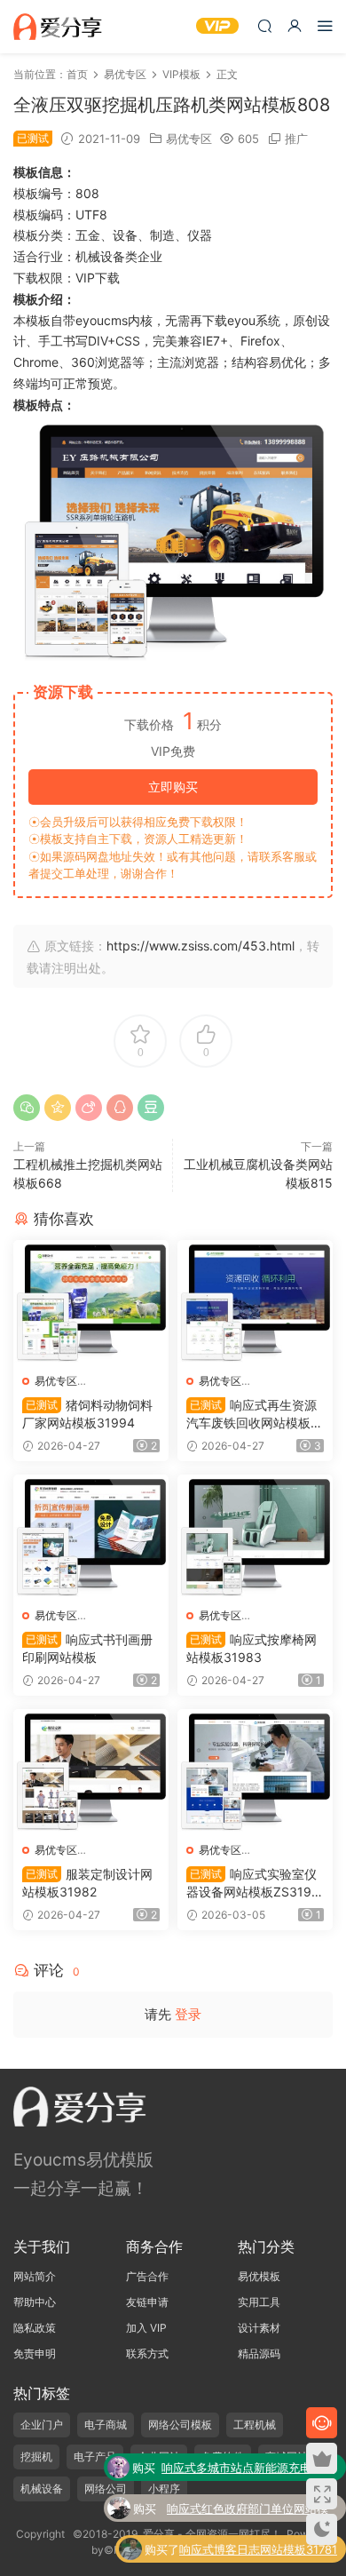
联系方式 (147, 2353)
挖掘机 (36, 2457)
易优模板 (259, 2276)
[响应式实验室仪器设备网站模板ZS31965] (255, 1771)
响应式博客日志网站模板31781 (258, 2549)
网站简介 (35, 2276)
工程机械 (255, 2425)
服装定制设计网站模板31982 (87, 1883)
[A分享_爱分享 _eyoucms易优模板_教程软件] (58, 27)
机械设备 (42, 2489)
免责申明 (35, 2353)
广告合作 (147, 2276)
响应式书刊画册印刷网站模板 (87, 1648)
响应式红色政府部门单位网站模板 (248, 2510)
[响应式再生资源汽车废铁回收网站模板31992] (255, 1302)
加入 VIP (146, 2328)
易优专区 (189, 139)
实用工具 (259, 2302)
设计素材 (259, 2328)
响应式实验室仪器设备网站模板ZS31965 (253, 1884)
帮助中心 (35, 2302)
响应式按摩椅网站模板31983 (252, 1648)
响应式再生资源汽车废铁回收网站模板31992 (252, 1415)
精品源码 (259, 2353)
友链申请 (147, 2302)
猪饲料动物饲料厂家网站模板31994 (87, 1414)
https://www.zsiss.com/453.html (201, 946)
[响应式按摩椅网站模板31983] (255, 1537)
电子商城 (106, 2425)
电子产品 (95, 2457)
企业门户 (42, 2425)
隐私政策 (35, 2328)
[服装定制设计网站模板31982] (91, 1771)
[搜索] (264, 25)
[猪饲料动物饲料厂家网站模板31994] (91, 1302)
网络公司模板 (180, 2425)
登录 (188, 2014)
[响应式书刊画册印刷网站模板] (91, 1537)
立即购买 (173, 787)
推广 (296, 139)
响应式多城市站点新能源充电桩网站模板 (248, 2469)
